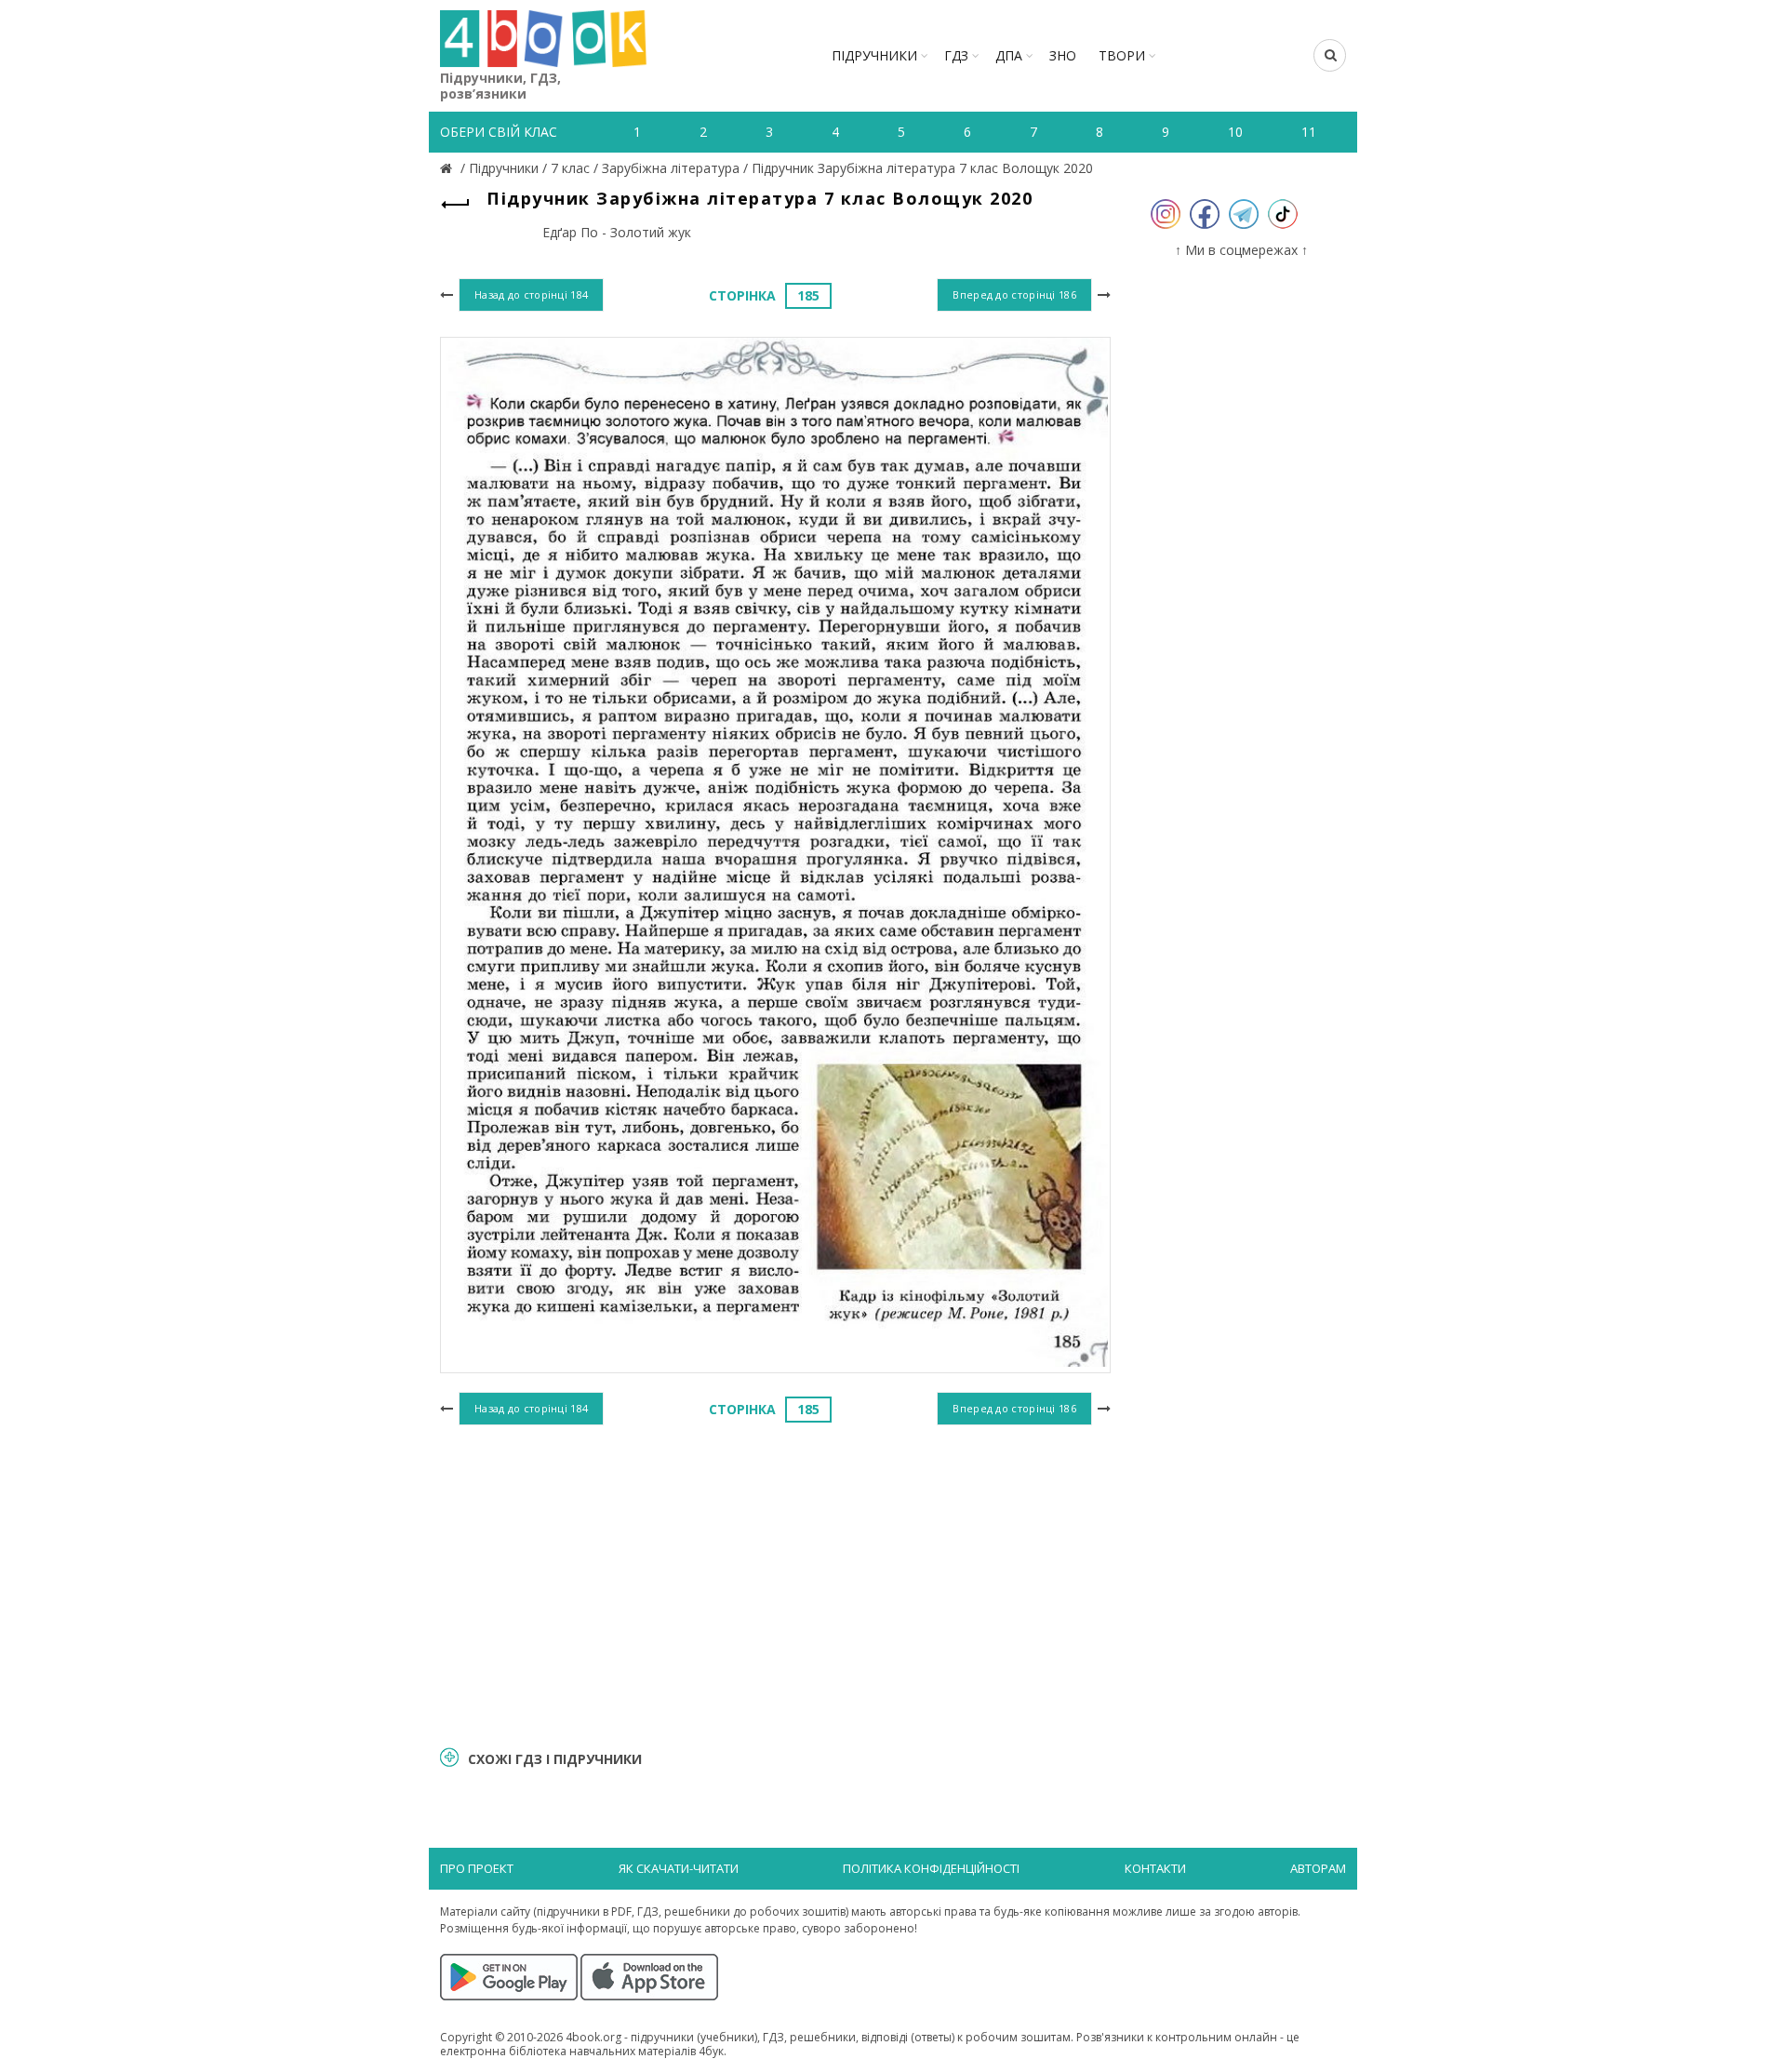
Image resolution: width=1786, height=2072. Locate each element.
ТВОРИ (1122, 55)
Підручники (874, 55)
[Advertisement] (775, 1583)
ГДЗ (956, 55)
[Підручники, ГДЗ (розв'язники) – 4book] (448, 168)
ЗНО (1063, 55)
